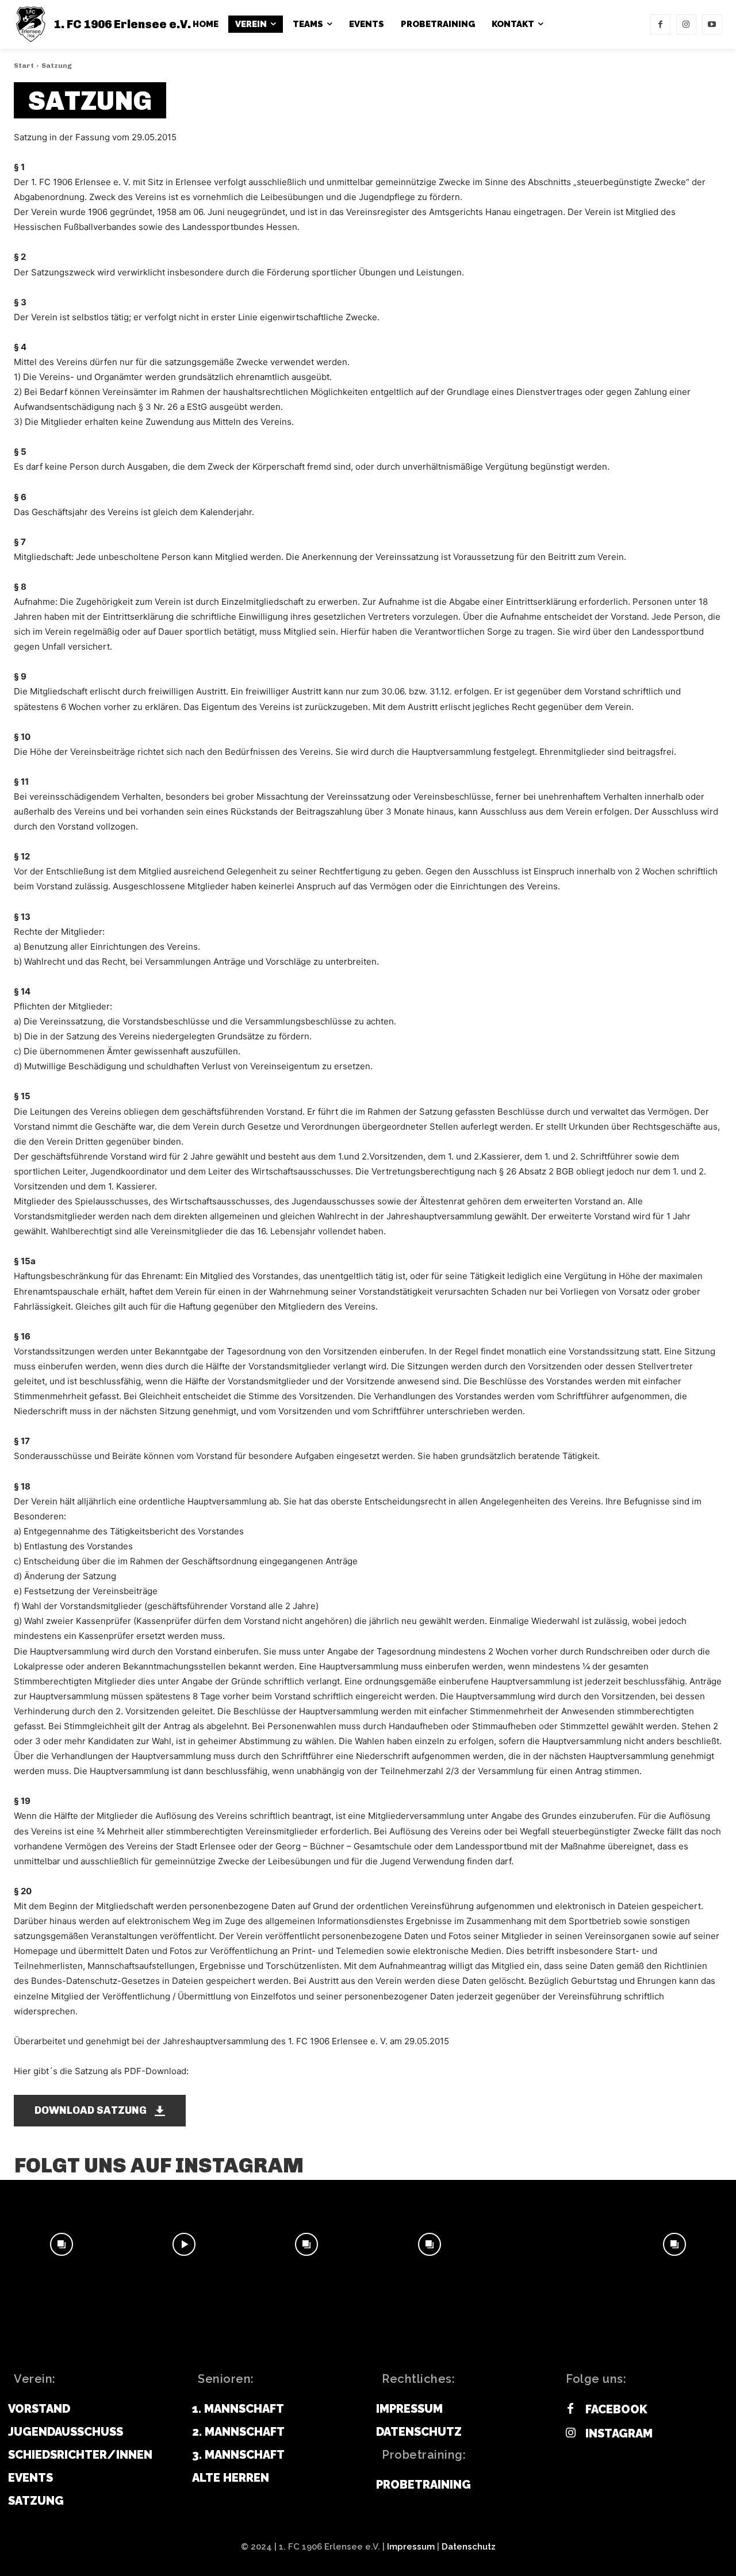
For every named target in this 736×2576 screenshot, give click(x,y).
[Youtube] (712, 24)
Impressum (411, 2547)
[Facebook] (660, 24)
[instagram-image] (61, 2244)
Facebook (616, 2409)
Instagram (619, 2433)
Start (24, 66)
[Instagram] (686, 24)
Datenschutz (469, 2547)
